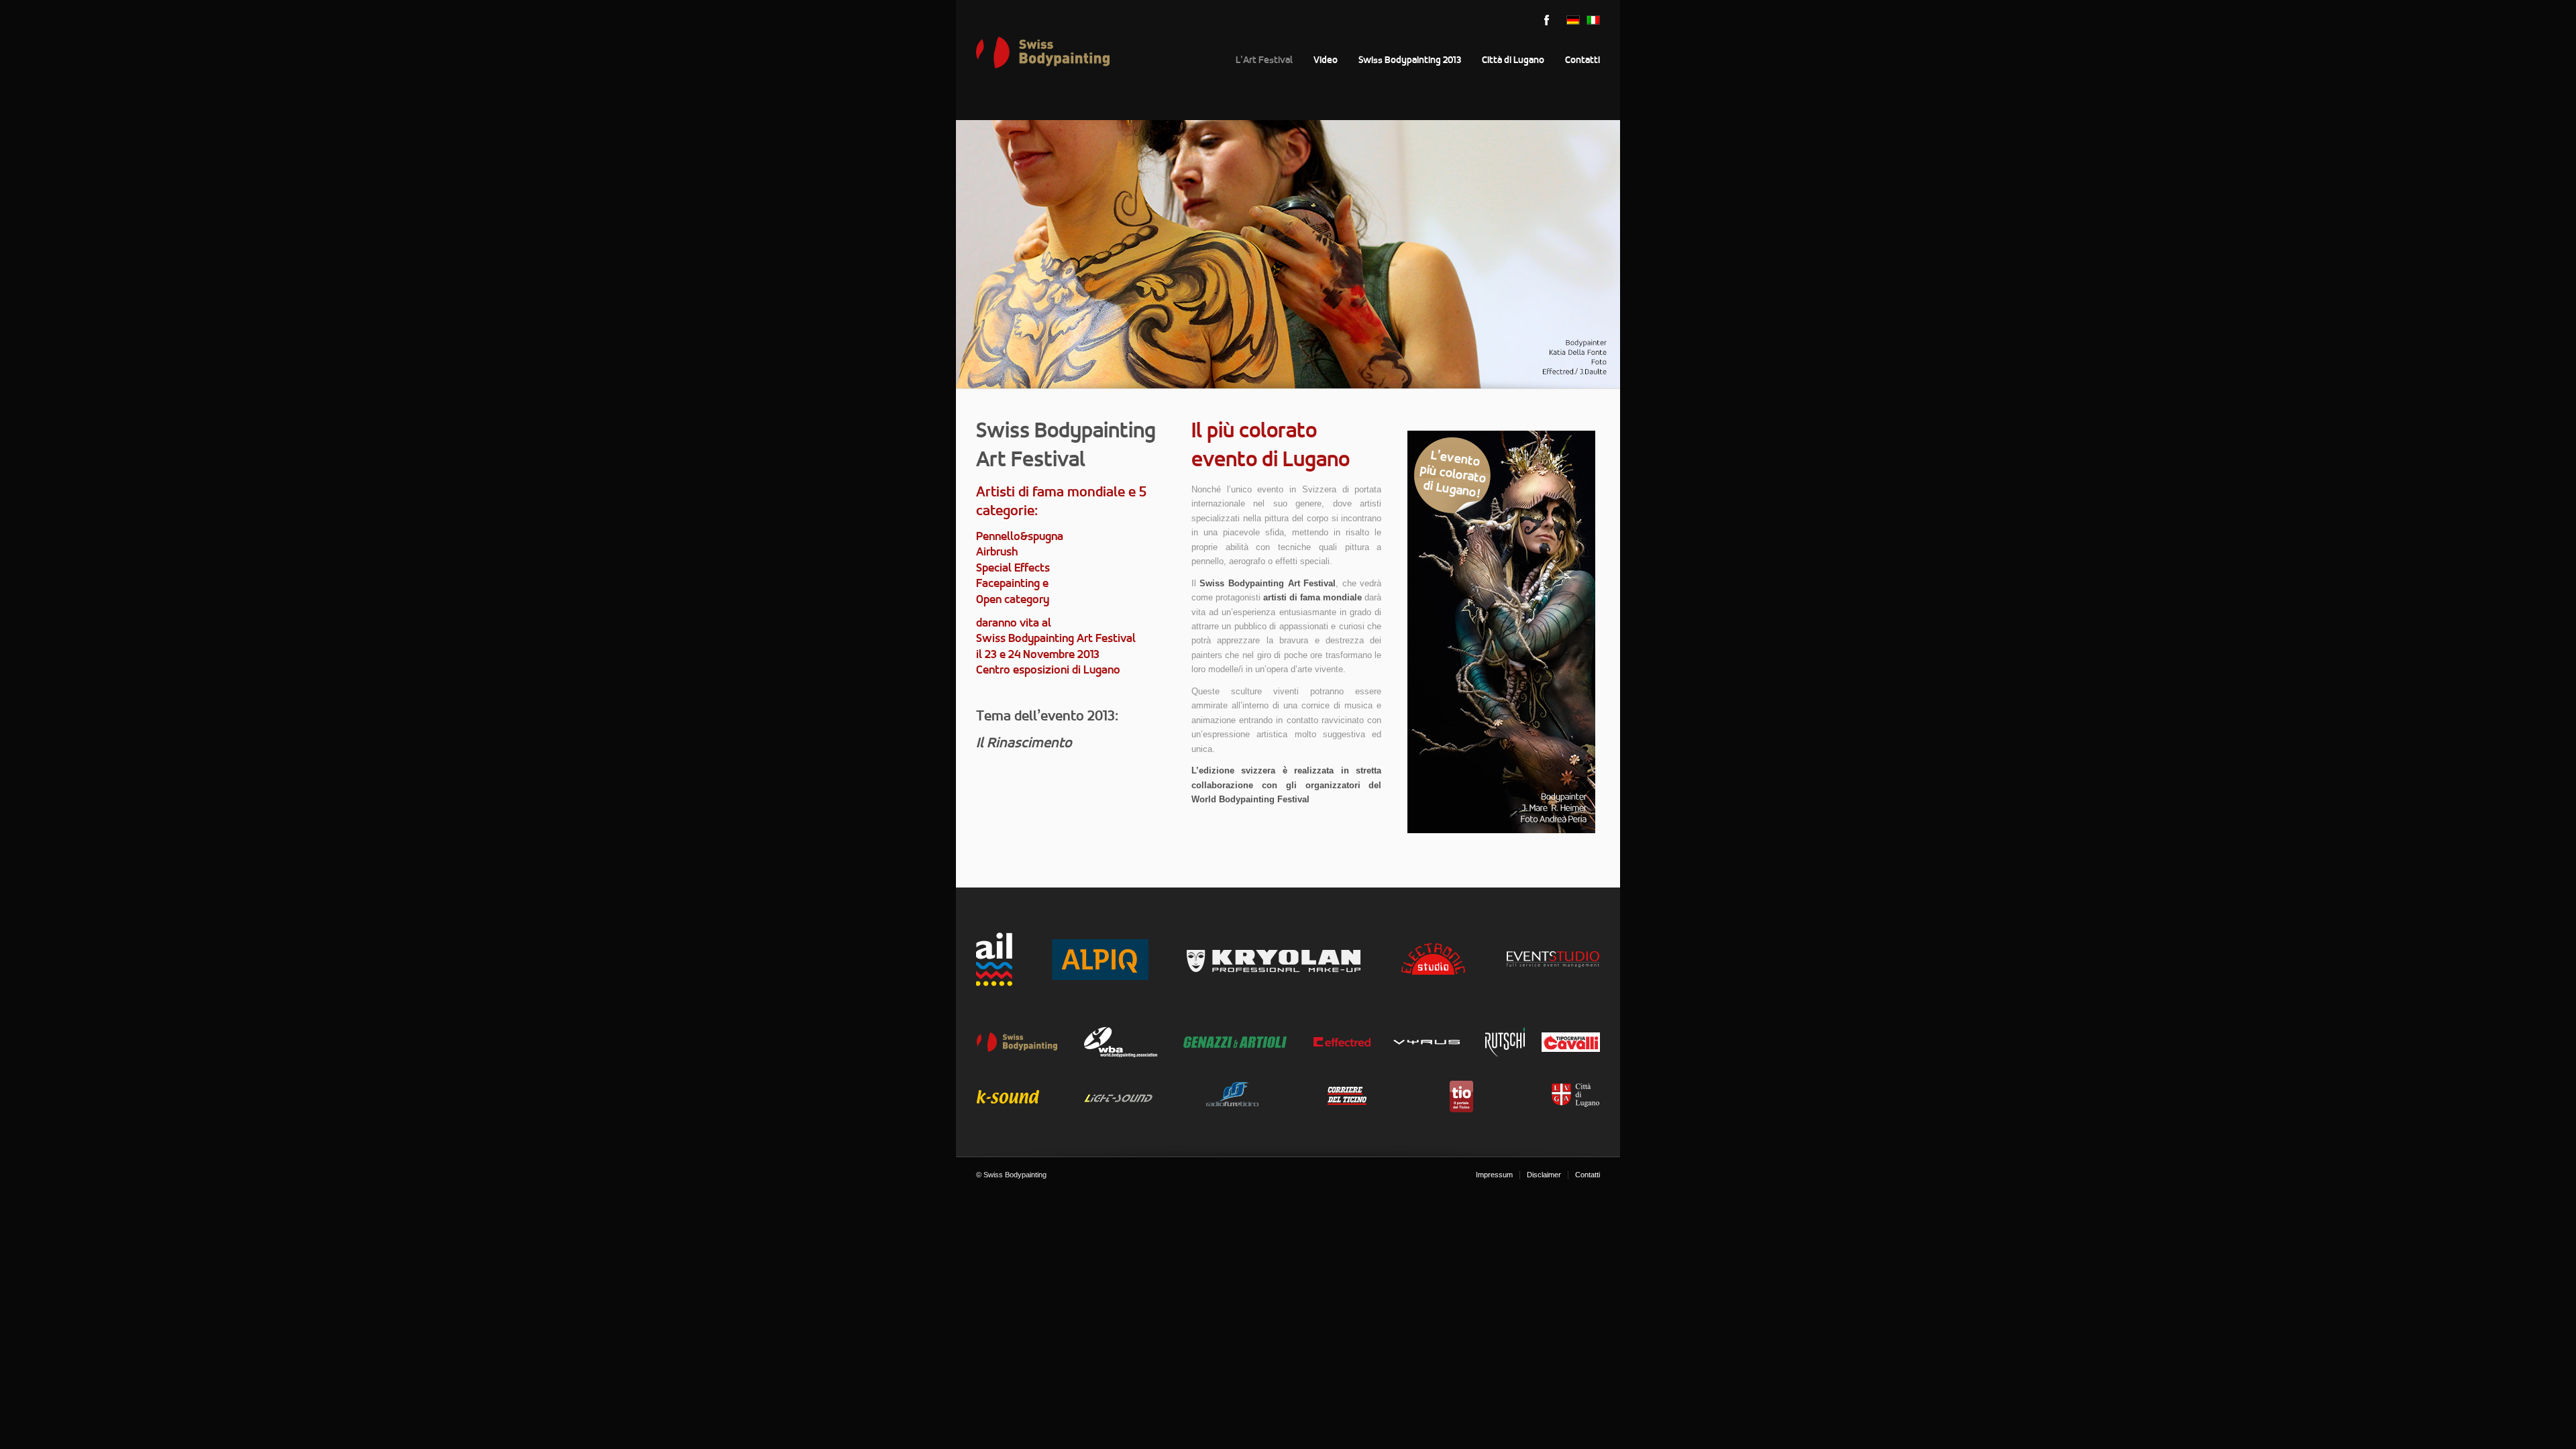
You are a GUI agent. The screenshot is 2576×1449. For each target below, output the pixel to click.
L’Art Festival (1264, 60)
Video (1326, 60)
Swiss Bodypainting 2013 (1410, 60)
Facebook (1546, 20)
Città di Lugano (1513, 60)
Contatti (1582, 60)
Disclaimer (1544, 1175)
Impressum (1494, 1175)
